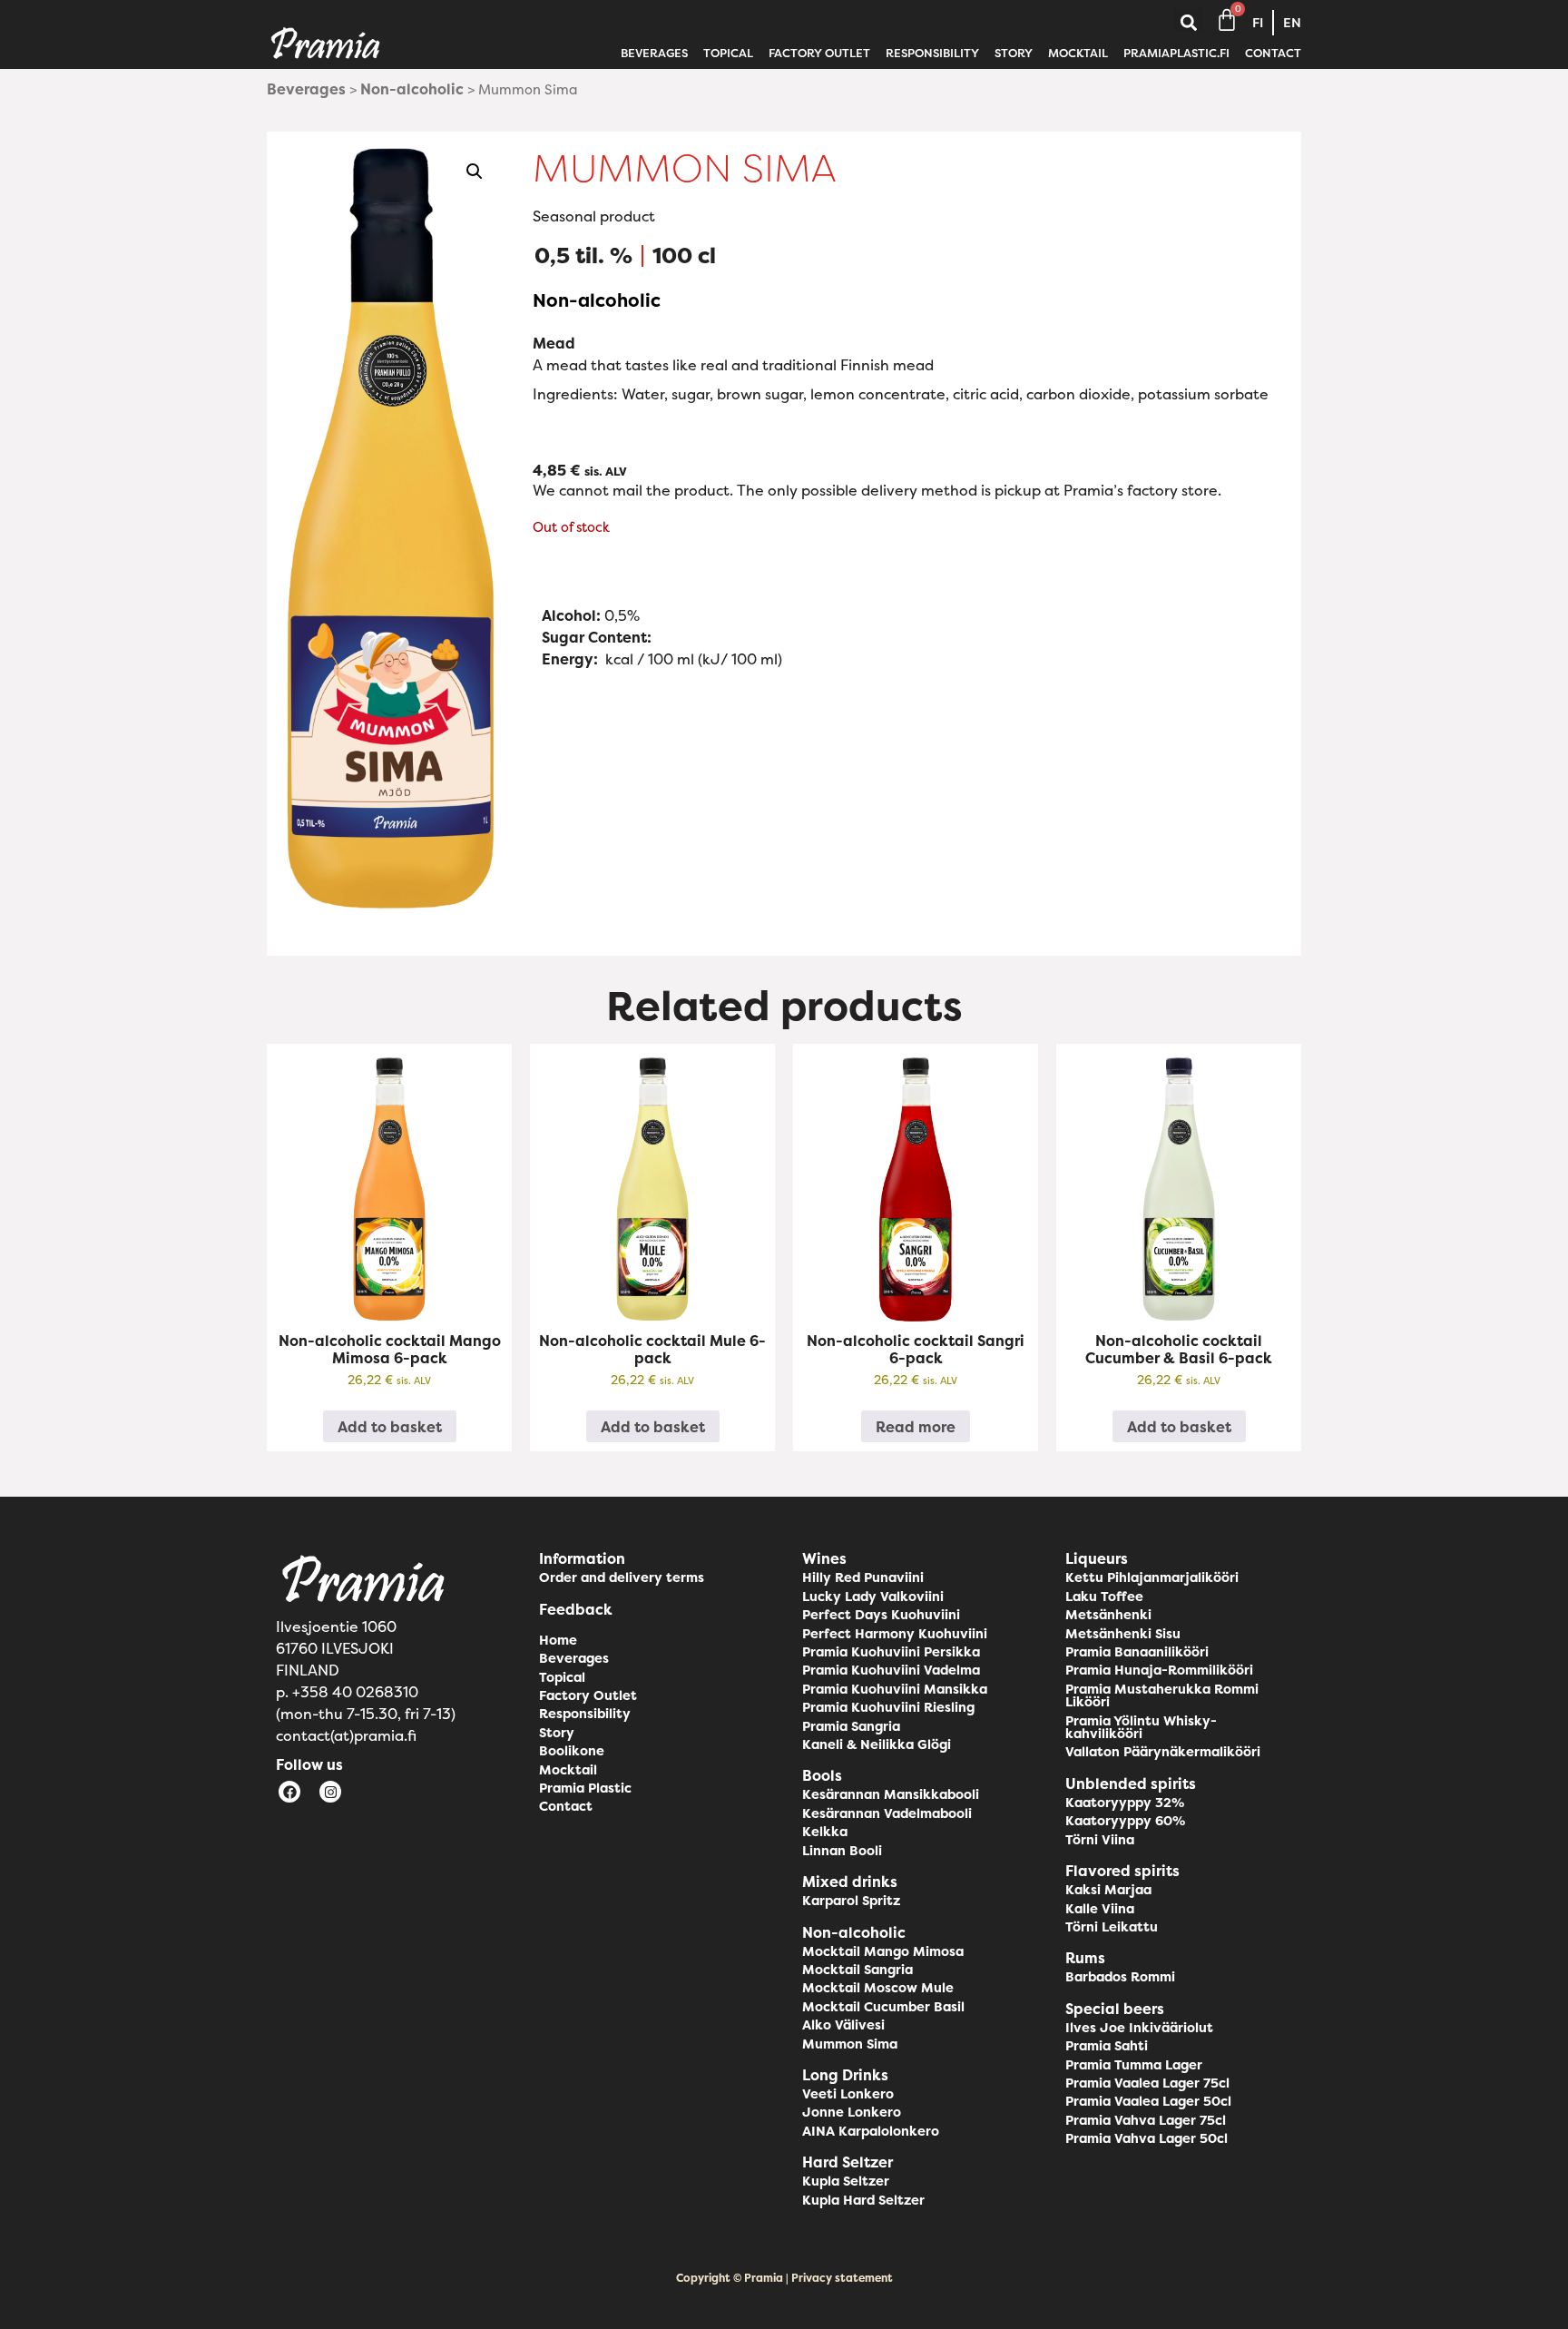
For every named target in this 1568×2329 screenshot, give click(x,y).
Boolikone (572, 1751)
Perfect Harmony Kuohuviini (895, 1634)
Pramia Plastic (585, 1788)
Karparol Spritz (851, 1901)
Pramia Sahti (1107, 2046)
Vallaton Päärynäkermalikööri (1163, 1752)
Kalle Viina (1100, 1909)
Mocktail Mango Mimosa (883, 1951)
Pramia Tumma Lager (1134, 2065)
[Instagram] (330, 1792)
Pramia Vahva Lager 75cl (1146, 2120)
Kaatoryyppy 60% (1125, 1821)
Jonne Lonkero (852, 2112)
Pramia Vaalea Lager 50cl (1148, 2101)
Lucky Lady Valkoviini (873, 1597)
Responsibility (932, 53)
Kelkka (825, 1832)
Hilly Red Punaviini (863, 1577)
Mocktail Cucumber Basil (883, 2007)
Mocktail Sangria (857, 1970)
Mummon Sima (850, 2044)
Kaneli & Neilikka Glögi (877, 1744)
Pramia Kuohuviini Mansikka (895, 1689)
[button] (1188, 23)
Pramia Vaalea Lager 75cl (1147, 2083)
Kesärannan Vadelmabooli (887, 1813)
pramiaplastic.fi (1176, 53)
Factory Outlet (819, 53)
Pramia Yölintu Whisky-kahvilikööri (1141, 1727)
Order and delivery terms (622, 1577)
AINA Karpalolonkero (871, 2131)
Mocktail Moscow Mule (878, 1988)
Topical (728, 53)
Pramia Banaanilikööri (1137, 1652)
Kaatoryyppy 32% (1125, 1803)
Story (1014, 53)
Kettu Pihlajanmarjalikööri (1152, 1577)
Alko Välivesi (843, 2025)
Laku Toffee (1104, 1597)
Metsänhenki (1108, 1615)
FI (1258, 23)
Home (558, 1640)
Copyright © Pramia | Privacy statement (784, 2278)
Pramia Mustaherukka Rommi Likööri (1162, 1695)
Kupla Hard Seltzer (863, 2200)
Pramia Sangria (851, 1726)
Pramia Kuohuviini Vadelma (891, 1670)
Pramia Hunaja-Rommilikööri (1159, 1670)
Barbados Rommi (1120, 1977)
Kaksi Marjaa (1108, 1890)
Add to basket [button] (390, 1427)
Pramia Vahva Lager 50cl (1147, 2138)
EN (1292, 23)
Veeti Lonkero (848, 2094)
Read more (916, 1427)
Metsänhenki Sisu (1123, 1634)
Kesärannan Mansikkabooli (891, 1794)
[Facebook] (289, 1792)
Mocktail (1078, 53)
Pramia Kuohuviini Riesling (888, 1707)
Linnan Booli (842, 1851)
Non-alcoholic (412, 89)
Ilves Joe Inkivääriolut (1139, 2028)
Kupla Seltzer (846, 2181)
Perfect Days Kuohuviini (881, 1615)
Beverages (654, 53)
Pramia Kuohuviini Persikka (891, 1652)
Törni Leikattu (1112, 1927)
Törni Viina (1100, 1840)
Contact (1273, 53)
